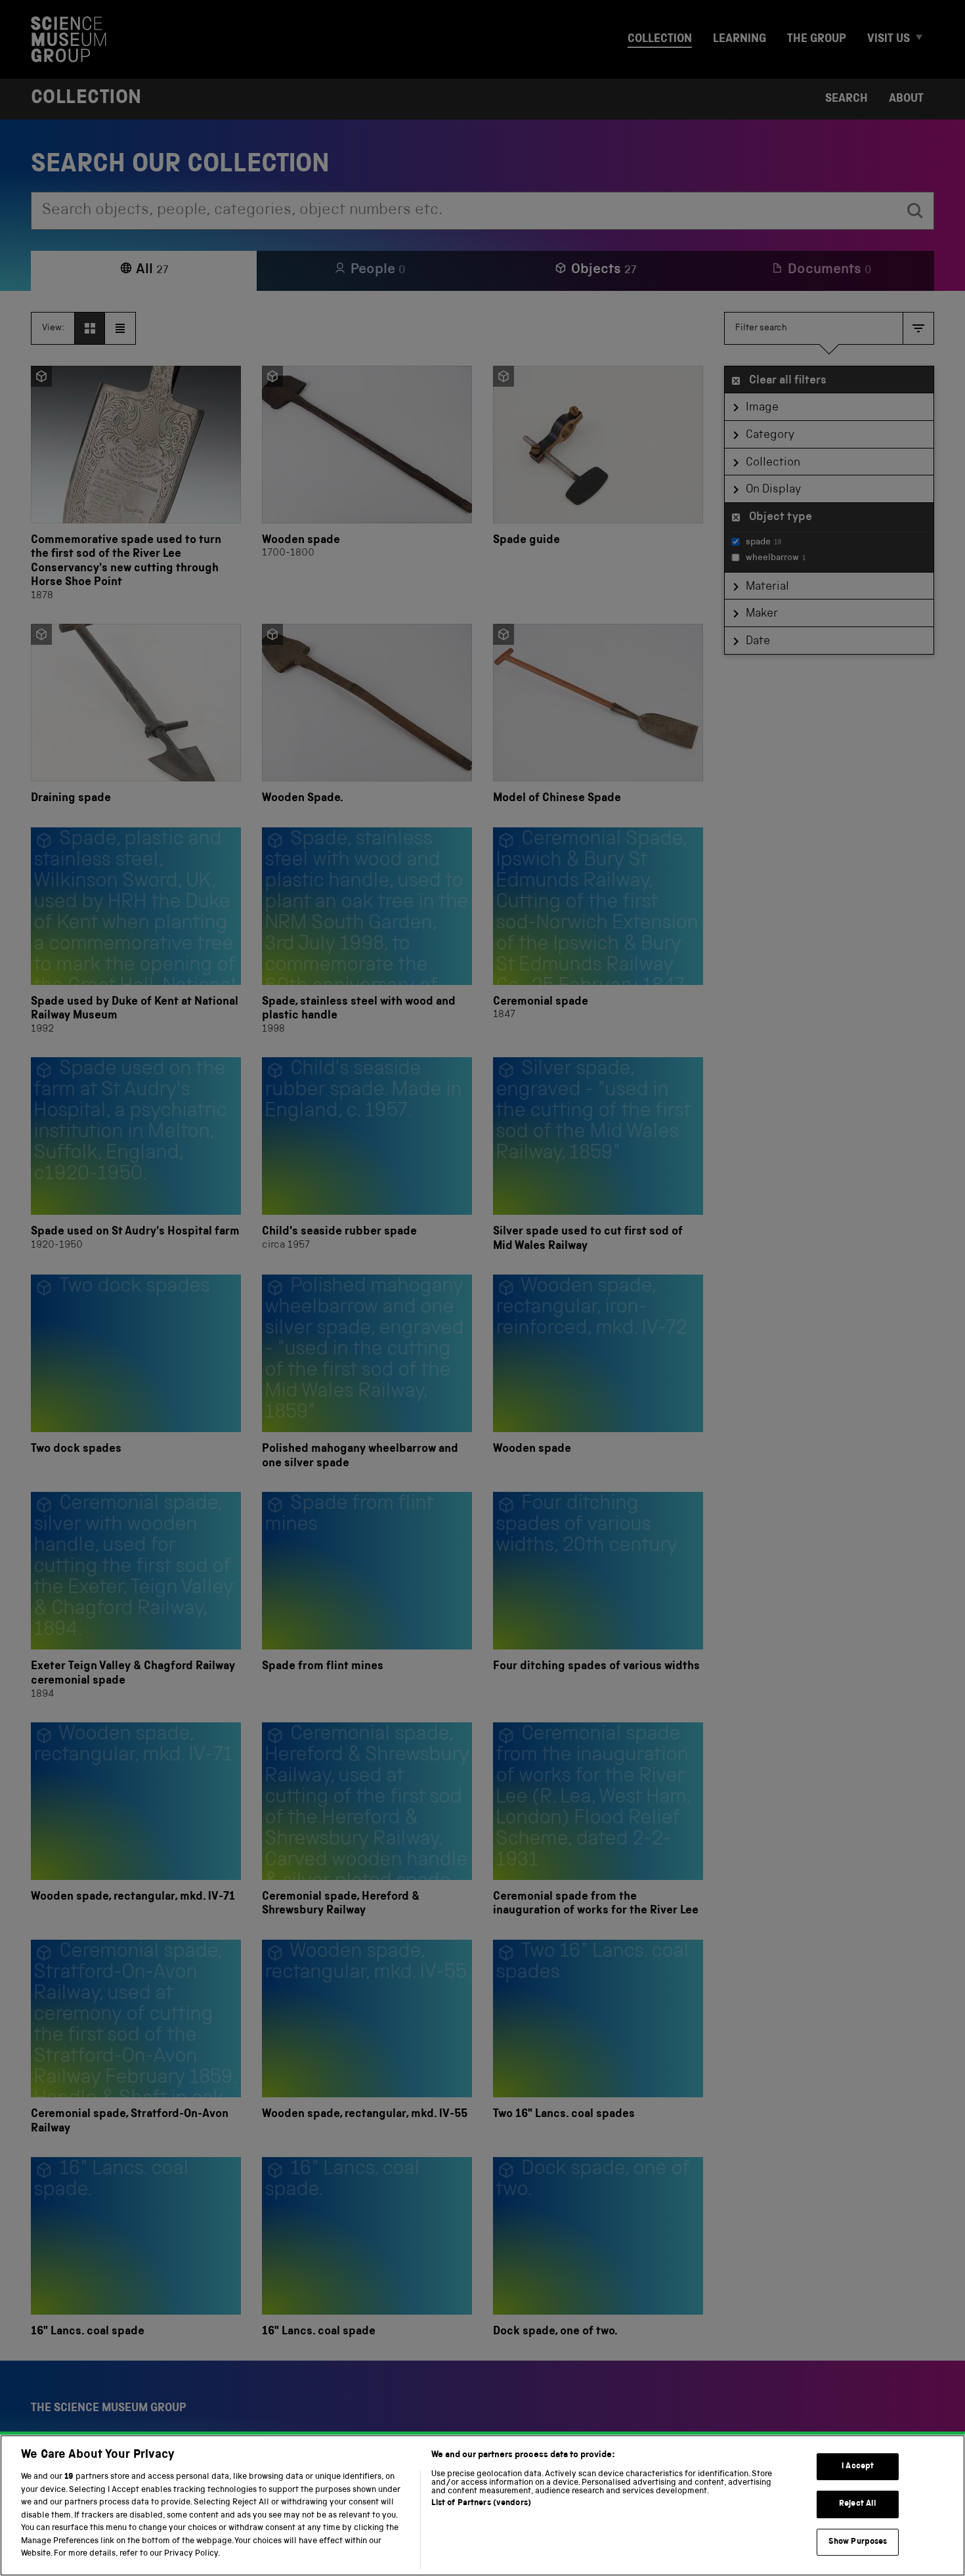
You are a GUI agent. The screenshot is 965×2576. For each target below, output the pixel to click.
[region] (482, 2505)
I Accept (858, 2467)
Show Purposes (858, 2542)
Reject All (858, 2504)
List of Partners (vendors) (481, 2503)
